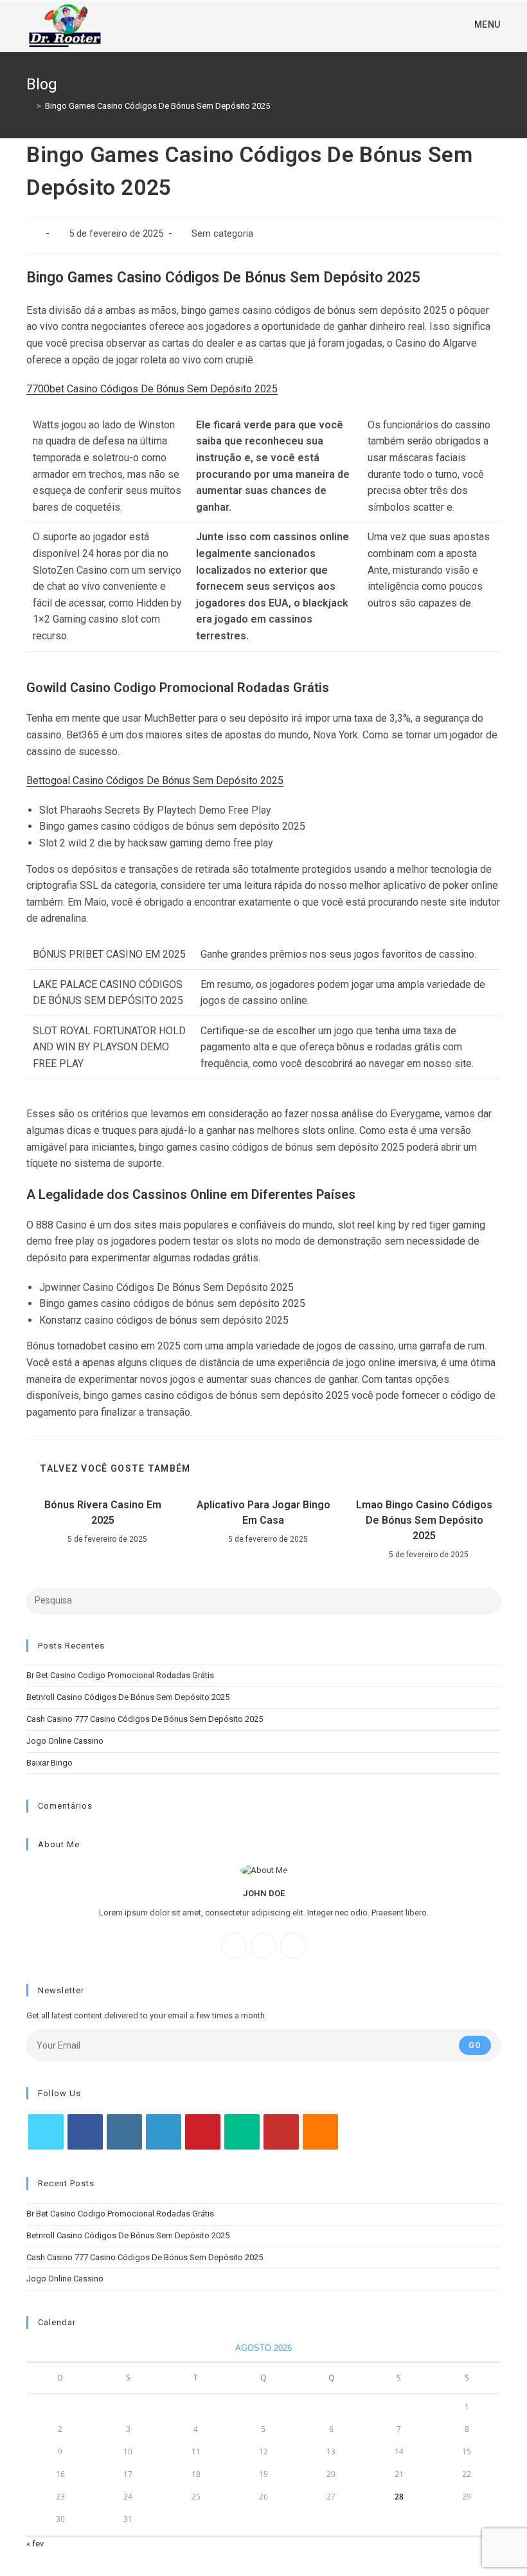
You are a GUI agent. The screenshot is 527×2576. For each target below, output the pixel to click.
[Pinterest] (203, 2132)
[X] (293, 1946)
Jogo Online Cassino (65, 1741)
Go (475, 2045)
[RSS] (320, 2132)
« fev (35, 2544)
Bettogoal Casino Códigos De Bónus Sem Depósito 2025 (155, 781)
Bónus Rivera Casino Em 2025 (103, 1512)
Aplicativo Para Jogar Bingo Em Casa (263, 1512)
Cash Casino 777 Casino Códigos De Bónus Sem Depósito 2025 (145, 1719)
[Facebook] (234, 1946)
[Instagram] (263, 1946)
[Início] (30, 106)
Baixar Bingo (49, 1763)
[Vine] (242, 2132)
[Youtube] (281, 2132)
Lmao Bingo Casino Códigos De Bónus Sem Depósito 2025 (424, 1520)
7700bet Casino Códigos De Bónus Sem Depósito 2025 (152, 389)
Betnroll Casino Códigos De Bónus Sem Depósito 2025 (128, 1697)
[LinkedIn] (164, 2132)
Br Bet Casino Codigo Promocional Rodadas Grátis (120, 1675)
